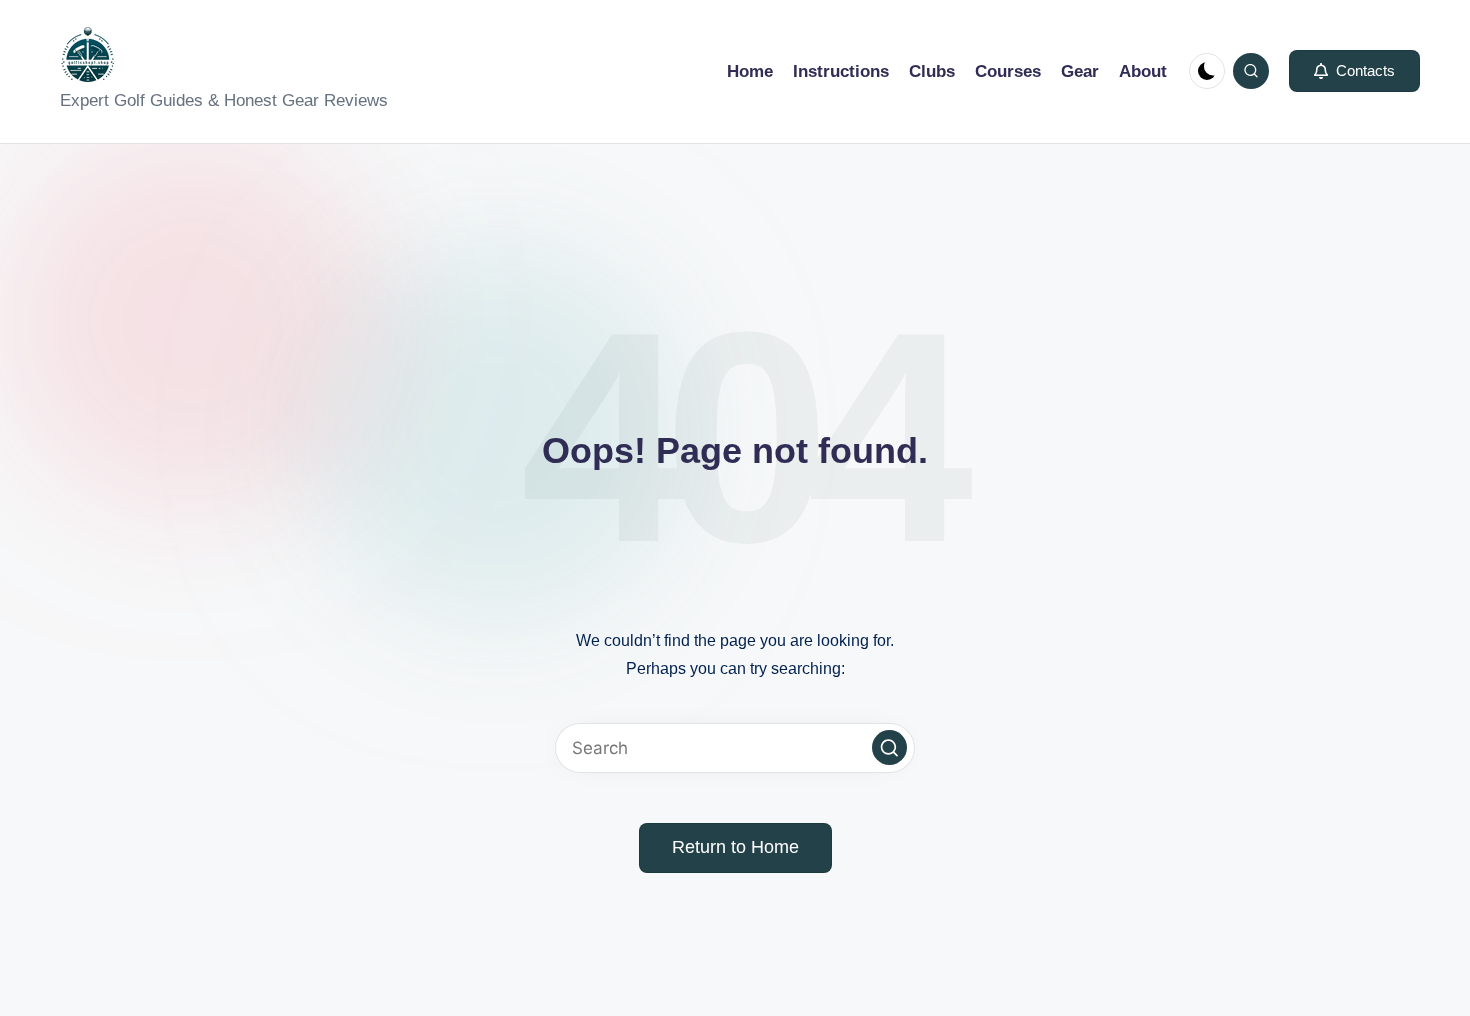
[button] (1354, 71)
